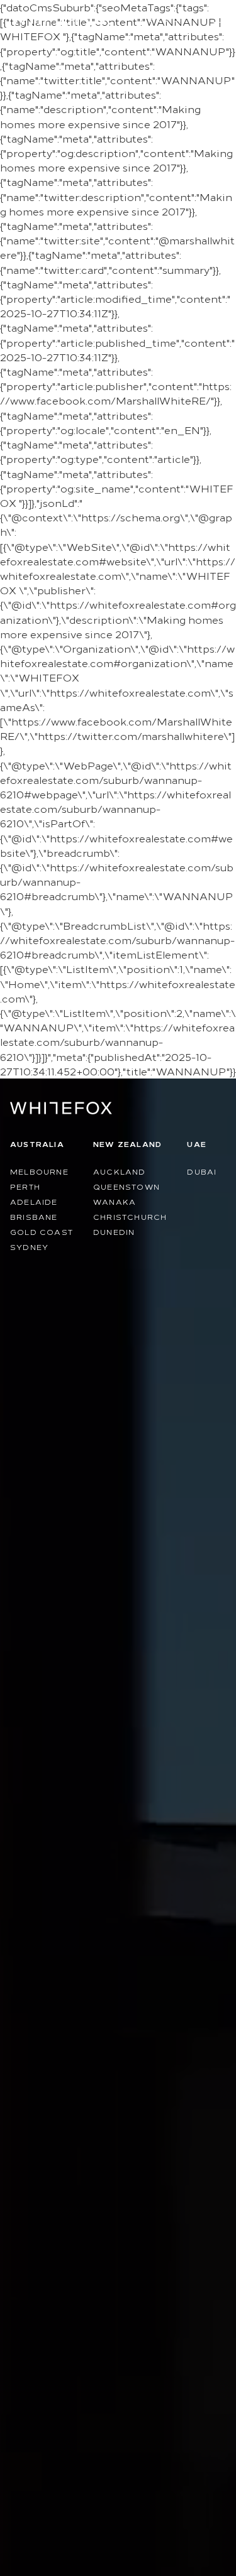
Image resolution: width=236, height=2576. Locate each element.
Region (168, 19)
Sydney (29, 1247)
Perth (25, 1186)
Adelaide (34, 1201)
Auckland (120, 1171)
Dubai (202, 1171)
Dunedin (114, 1231)
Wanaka (115, 1201)
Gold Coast (42, 1231)
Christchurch (130, 1216)
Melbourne (39, 1171)
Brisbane (34, 1216)
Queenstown (126, 1186)
